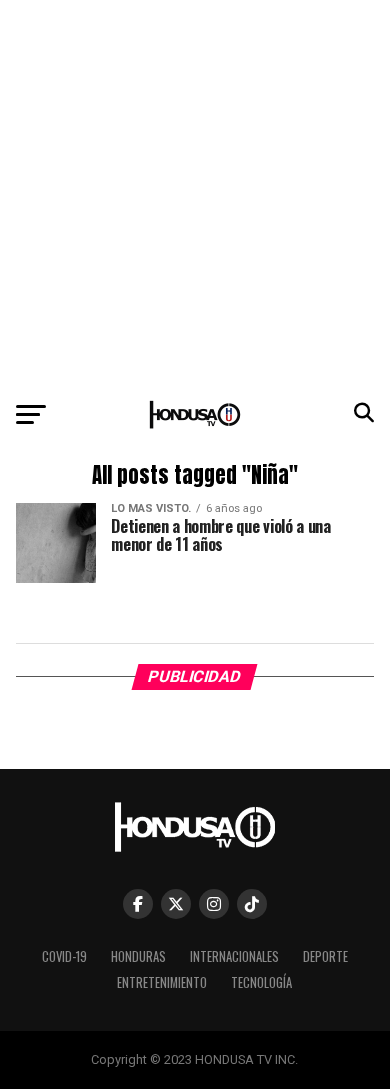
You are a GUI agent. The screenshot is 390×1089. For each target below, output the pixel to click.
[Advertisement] (195, 195)
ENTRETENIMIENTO (162, 982)
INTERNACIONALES (234, 956)
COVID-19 (64, 956)
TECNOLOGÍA (261, 982)
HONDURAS (138, 956)
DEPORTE (325, 956)
